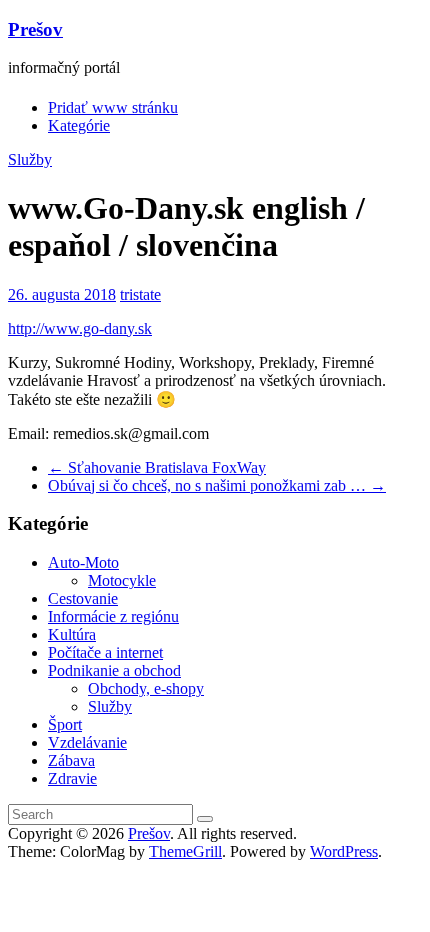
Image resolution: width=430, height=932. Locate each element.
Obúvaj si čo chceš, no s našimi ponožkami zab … (217, 485)
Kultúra (72, 634)
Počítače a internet (105, 652)
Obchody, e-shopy (146, 688)
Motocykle (122, 580)
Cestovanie (83, 598)
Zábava (71, 760)
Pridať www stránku (113, 107)
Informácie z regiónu (113, 616)
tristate (140, 294)
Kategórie (79, 125)
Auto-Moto (83, 562)
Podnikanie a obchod (114, 670)
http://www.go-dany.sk (80, 328)
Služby (30, 159)
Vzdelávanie (87, 742)
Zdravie (72, 778)
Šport (65, 724)
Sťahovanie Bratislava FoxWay (157, 467)
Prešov (35, 29)
